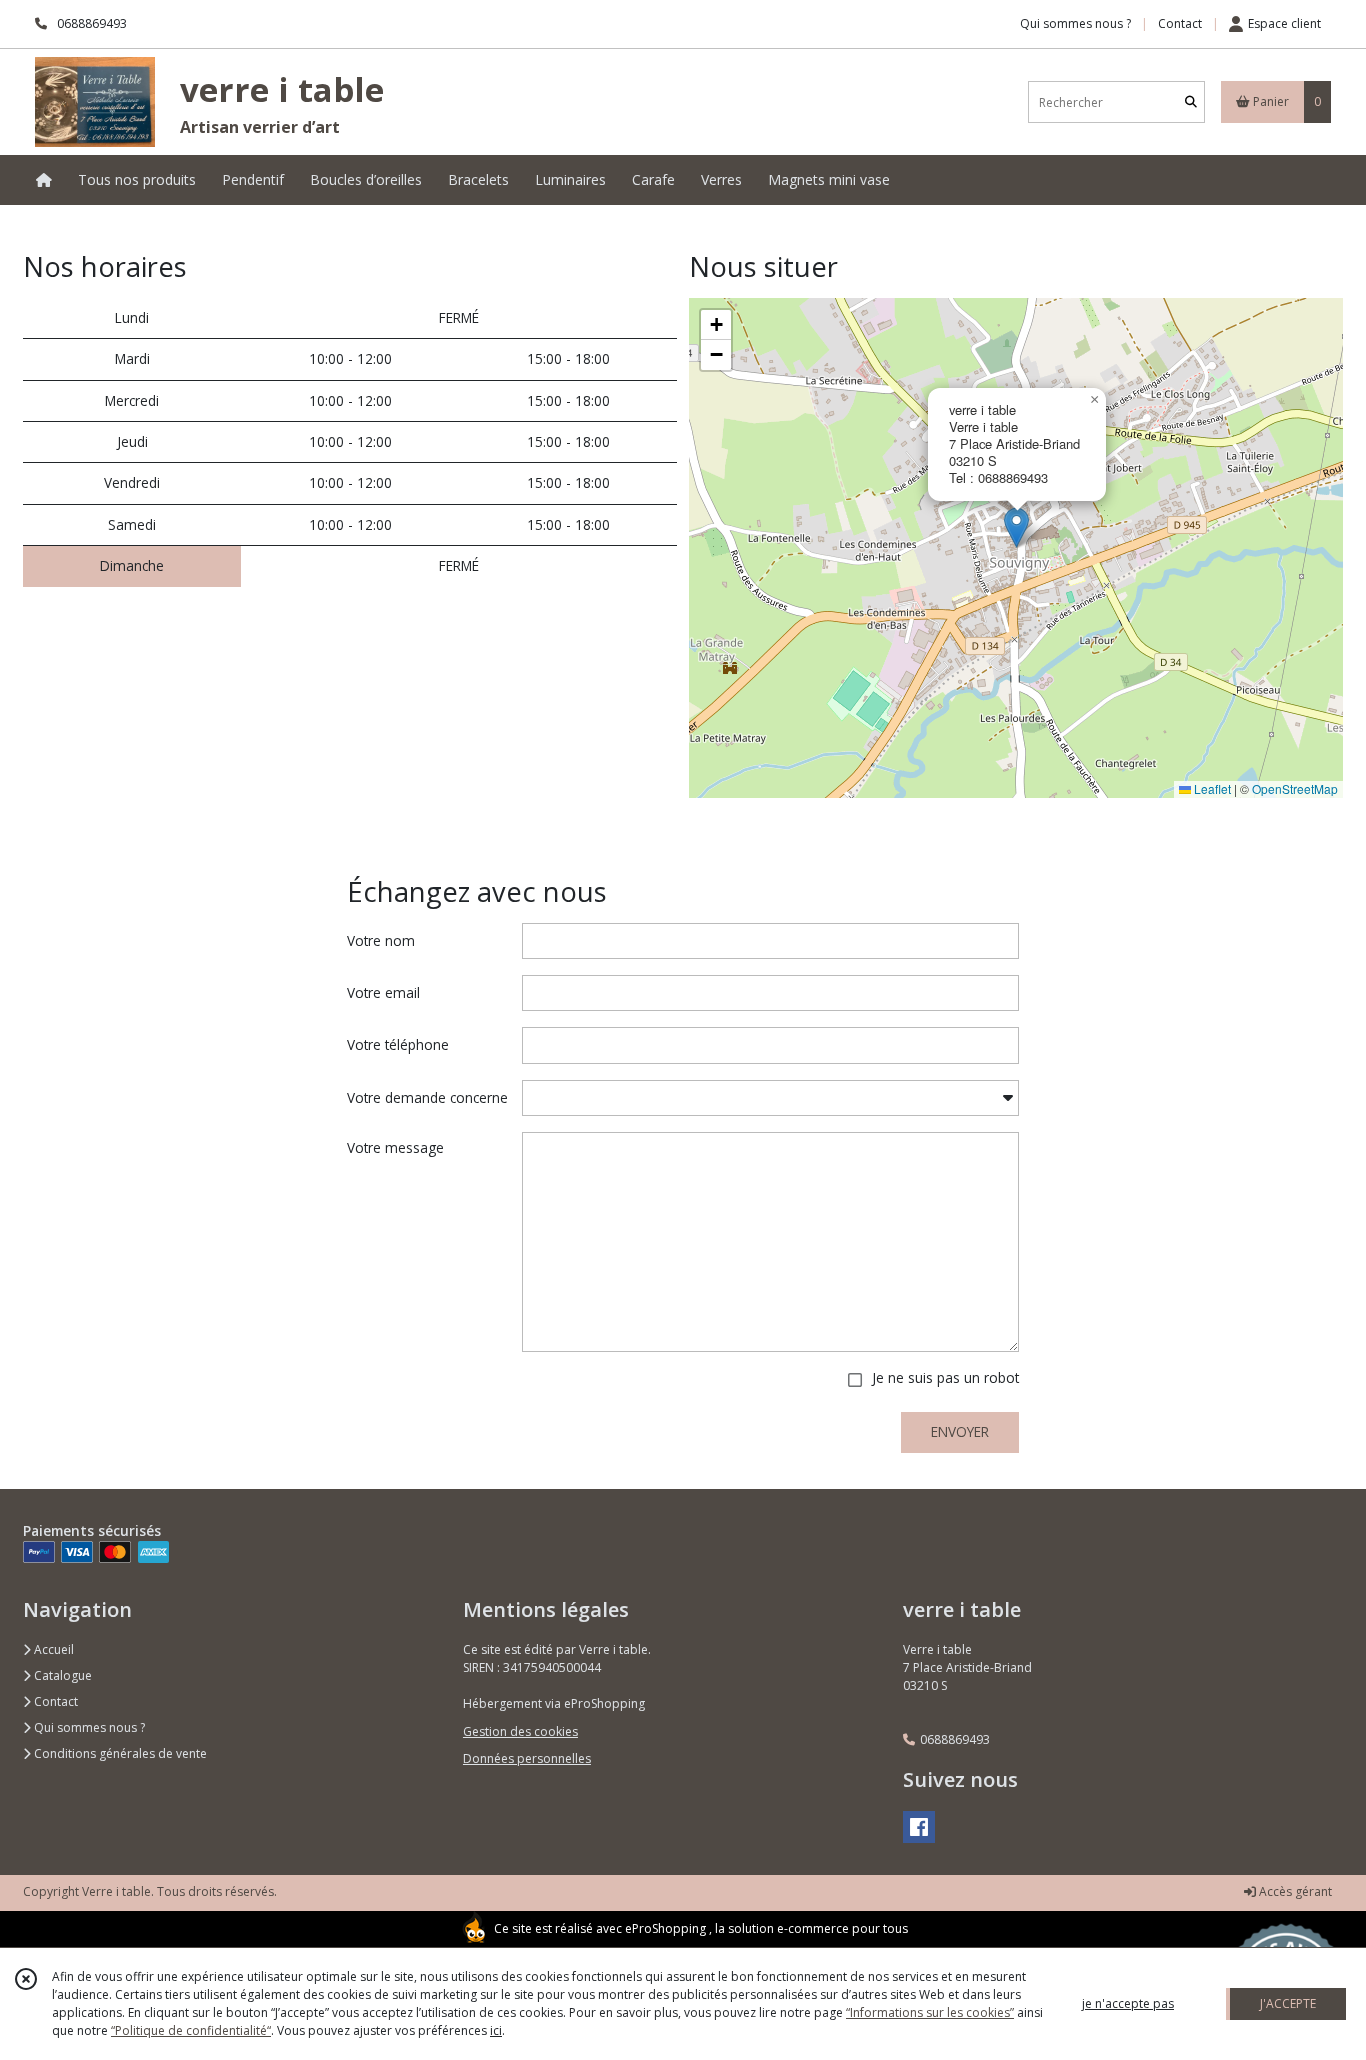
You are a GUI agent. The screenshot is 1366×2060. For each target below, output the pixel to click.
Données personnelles (527, 1758)
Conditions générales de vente (119, 1753)
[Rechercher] (1191, 102)
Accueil (52, 1649)
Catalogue (61, 1675)
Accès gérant (1294, 1891)
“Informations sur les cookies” (930, 2012)
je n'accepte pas (1128, 2003)
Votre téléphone (398, 1044)
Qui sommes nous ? (88, 1727)
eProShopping (665, 1928)
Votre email (383, 992)
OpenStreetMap (1295, 788)
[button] (1016, 527)
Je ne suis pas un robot (945, 1377)
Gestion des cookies (520, 1731)
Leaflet (1211, 788)
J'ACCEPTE (1288, 2003)
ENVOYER (960, 1431)
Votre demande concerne (427, 1097)
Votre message (395, 1147)
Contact (1180, 23)
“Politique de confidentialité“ (191, 2030)
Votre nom (381, 940)
